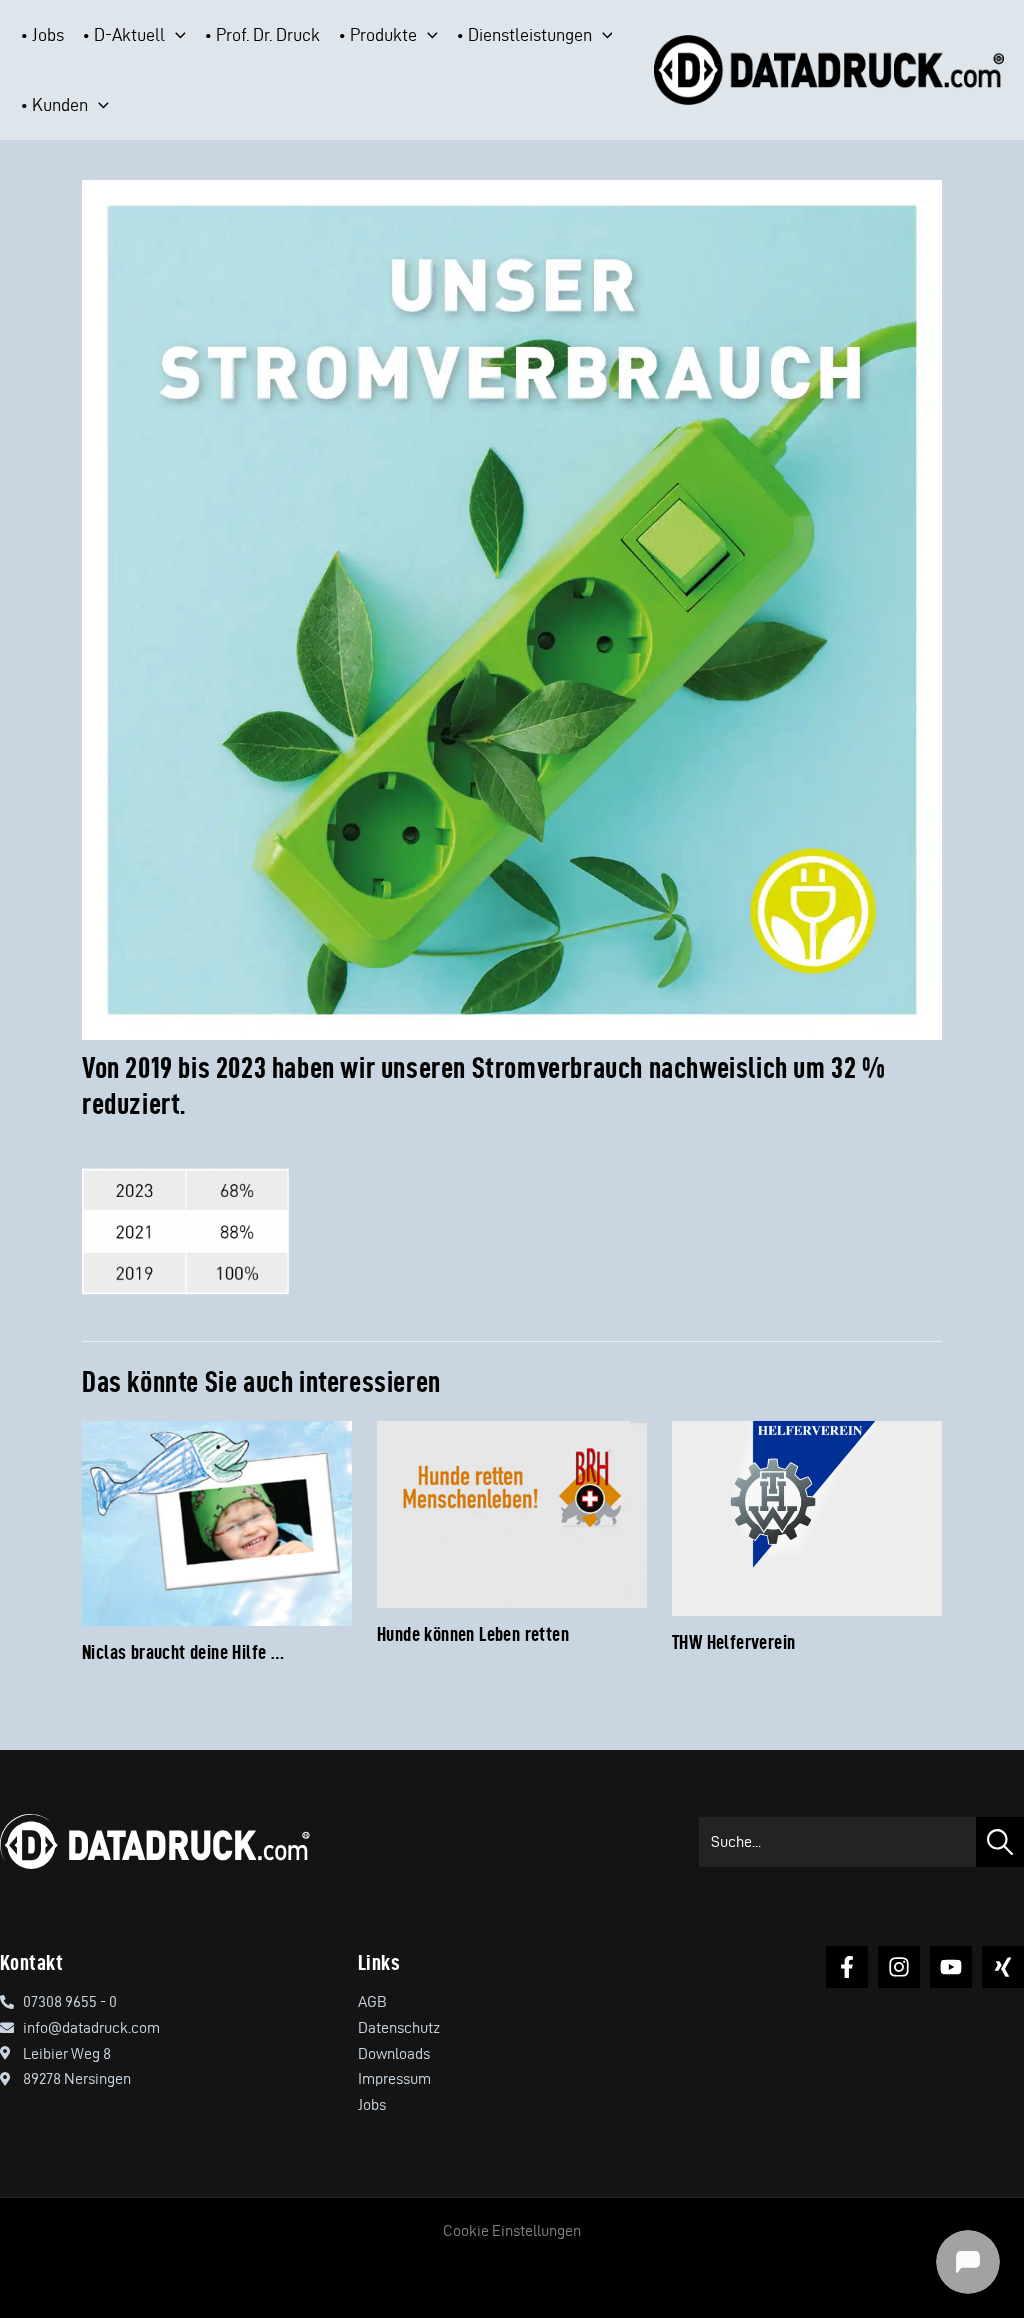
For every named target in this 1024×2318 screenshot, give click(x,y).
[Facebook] (847, 1967)
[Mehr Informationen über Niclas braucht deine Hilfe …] (217, 1520)
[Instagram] (899, 1967)
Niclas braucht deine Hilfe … (183, 1652)
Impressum (394, 2078)
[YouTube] (951, 1967)
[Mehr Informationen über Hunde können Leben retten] (512, 1510)
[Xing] (1003, 1967)
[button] (175, 35)
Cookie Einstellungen (512, 2230)
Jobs (372, 2104)
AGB (372, 2001)
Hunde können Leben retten (473, 1634)
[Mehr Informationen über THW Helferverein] (807, 1515)
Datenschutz (399, 2027)
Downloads (394, 2053)
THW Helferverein (733, 1642)
